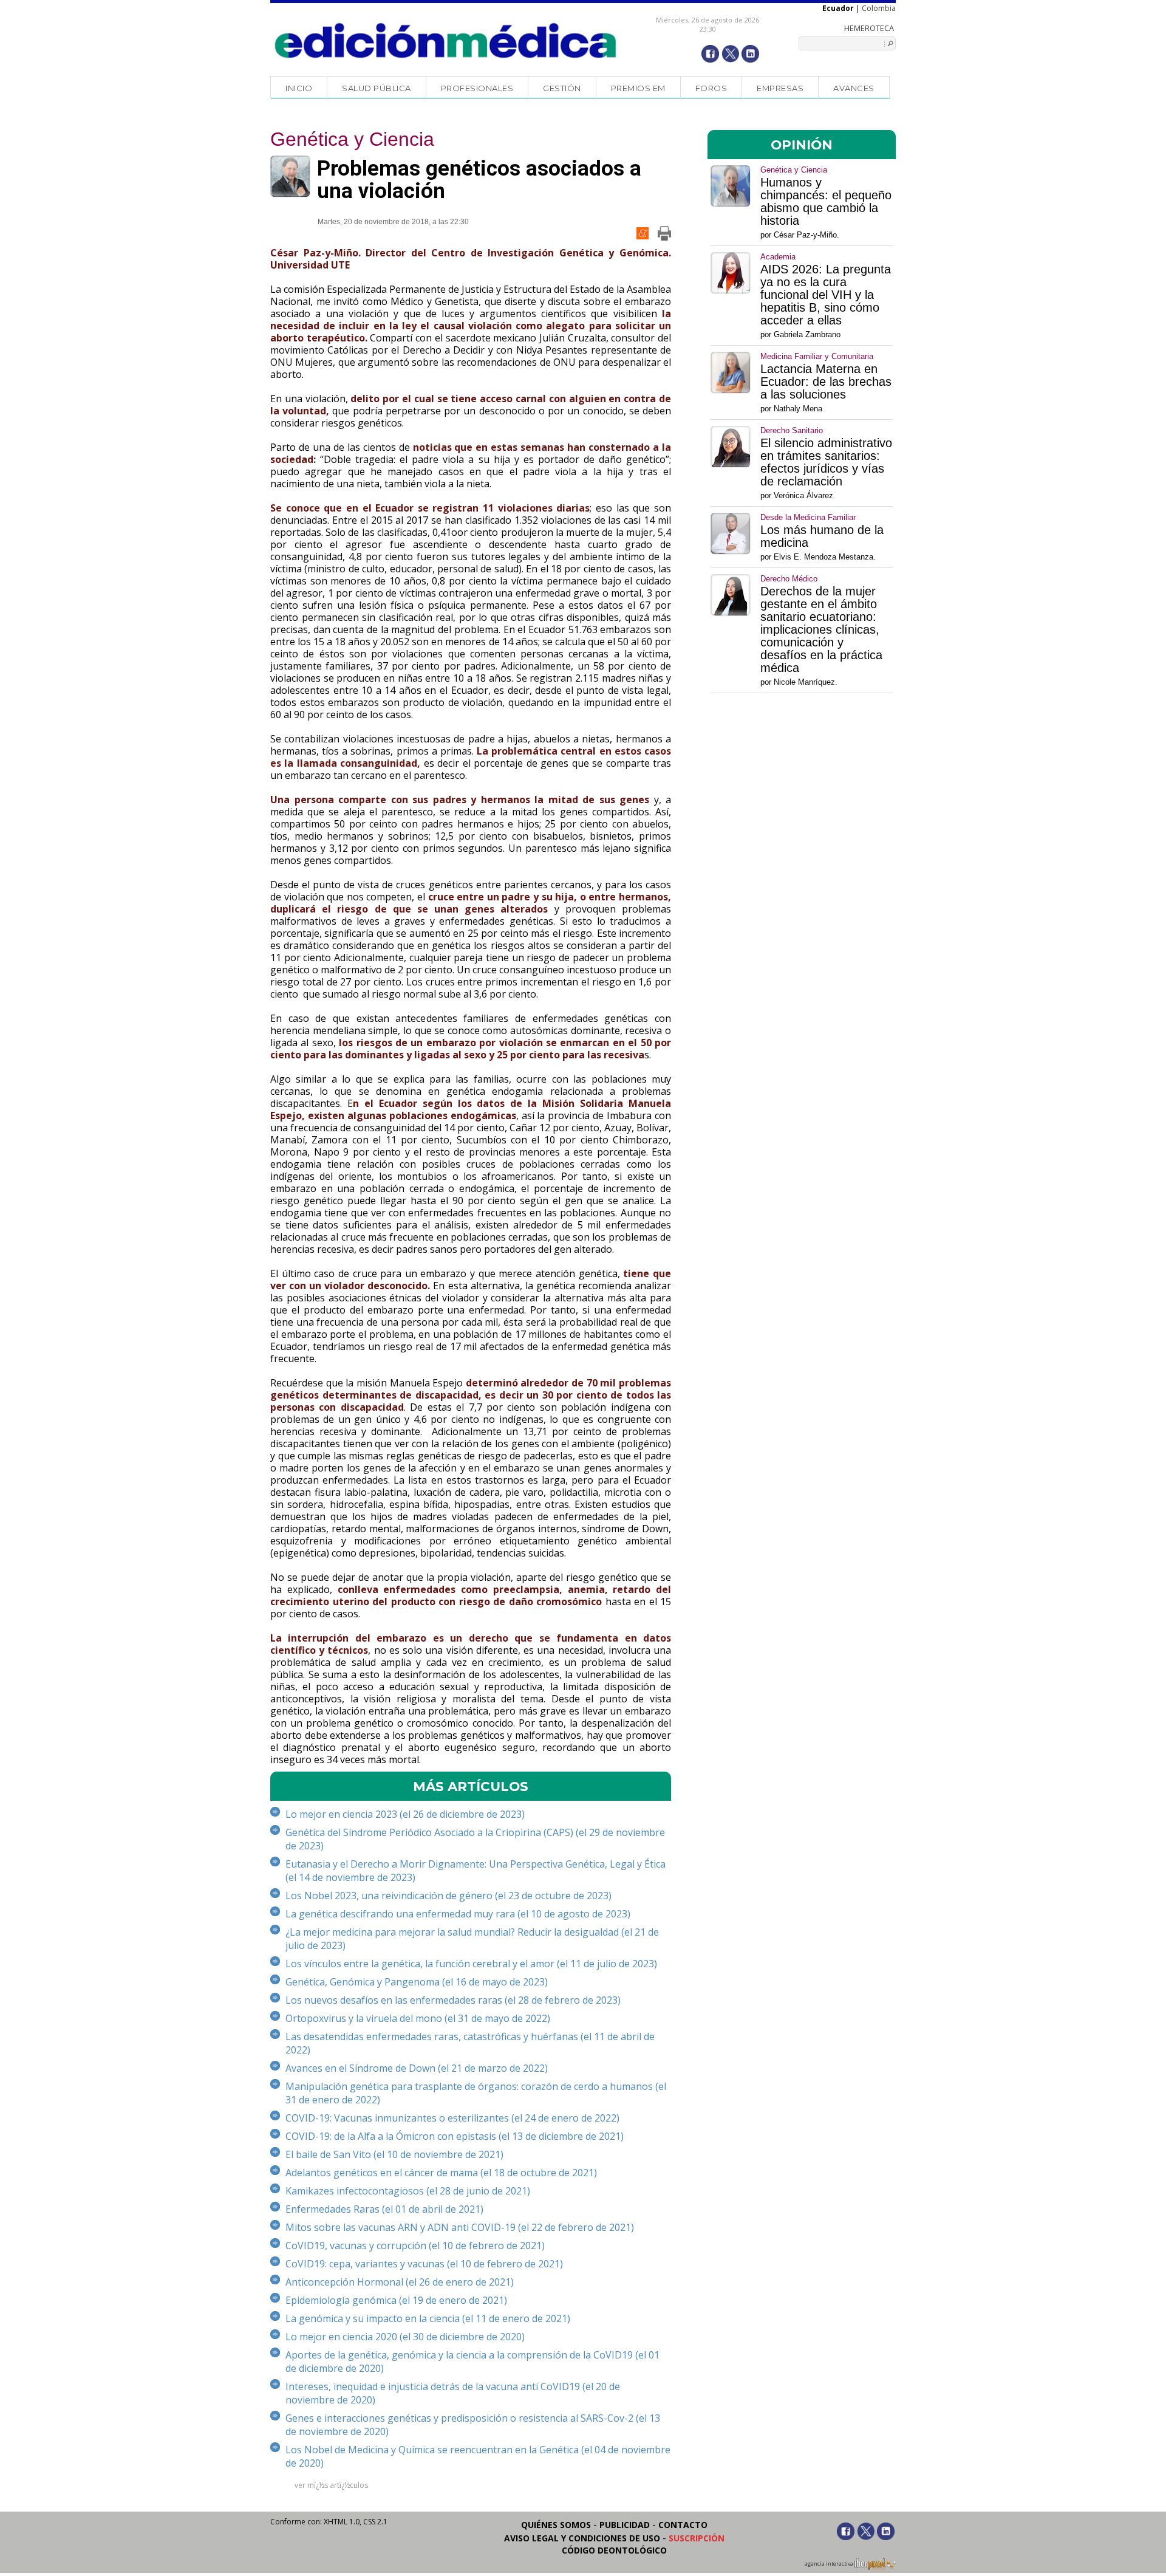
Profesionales (477, 88)
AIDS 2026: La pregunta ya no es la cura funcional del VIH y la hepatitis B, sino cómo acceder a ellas (826, 295)
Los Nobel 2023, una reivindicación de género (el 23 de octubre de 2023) (448, 1896)
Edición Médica (446, 41)
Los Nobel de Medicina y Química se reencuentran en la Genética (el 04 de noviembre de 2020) (478, 2456)
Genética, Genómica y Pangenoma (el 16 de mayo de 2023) (417, 1982)
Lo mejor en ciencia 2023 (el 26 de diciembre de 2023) (405, 1814)
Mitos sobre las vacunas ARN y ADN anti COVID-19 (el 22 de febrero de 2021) (460, 2227)
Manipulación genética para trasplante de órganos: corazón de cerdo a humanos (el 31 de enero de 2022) (476, 2093)
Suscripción (697, 2538)
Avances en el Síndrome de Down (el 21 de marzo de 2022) (417, 2068)
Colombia (879, 8)
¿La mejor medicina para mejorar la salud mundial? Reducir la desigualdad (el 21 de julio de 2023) (472, 1939)
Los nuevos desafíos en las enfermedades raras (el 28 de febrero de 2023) (453, 2000)
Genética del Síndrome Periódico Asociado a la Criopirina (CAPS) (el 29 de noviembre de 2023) (475, 1839)
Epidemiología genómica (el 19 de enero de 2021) (396, 2300)
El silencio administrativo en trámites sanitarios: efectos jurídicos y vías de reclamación (826, 462)
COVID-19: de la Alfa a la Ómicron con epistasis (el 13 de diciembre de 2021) (455, 2136)
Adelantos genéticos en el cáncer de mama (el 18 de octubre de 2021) (441, 2173)
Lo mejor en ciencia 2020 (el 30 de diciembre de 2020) (405, 2337)
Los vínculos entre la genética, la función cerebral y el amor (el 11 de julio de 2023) (471, 1964)
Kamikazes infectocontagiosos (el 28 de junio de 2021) (408, 2191)
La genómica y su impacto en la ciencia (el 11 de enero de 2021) (428, 2318)
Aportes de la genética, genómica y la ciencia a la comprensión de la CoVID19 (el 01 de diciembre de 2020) (472, 2362)
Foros (711, 88)
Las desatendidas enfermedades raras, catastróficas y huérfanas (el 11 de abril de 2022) (470, 2043)
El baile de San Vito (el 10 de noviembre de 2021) (394, 2154)
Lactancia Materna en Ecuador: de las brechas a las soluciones (826, 382)
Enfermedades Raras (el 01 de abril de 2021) (384, 2209)
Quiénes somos (556, 2525)
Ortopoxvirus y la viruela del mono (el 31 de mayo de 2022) (418, 2018)
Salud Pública (377, 88)
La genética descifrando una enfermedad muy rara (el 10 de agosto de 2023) (458, 1914)
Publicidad (625, 2525)
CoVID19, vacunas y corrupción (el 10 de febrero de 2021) (415, 2245)
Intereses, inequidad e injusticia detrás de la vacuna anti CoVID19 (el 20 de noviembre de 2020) (453, 2393)
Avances (854, 88)
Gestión (562, 88)
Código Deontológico (614, 2550)
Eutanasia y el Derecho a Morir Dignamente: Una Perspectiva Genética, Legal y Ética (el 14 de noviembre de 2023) (476, 1871)
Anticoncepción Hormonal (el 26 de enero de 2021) (400, 2282)
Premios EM (638, 88)
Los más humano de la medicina (822, 536)
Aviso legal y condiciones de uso (582, 2538)
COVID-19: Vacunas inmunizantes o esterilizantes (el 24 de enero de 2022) (452, 2118)
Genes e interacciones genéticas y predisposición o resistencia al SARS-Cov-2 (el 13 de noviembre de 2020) (473, 2425)
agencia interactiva (830, 2564)
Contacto (683, 2525)
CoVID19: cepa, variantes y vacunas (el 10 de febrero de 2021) (424, 2264)
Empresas (780, 88)
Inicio (299, 88)
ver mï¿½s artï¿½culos (331, 2485)
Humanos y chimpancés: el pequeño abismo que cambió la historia (826, 202)
